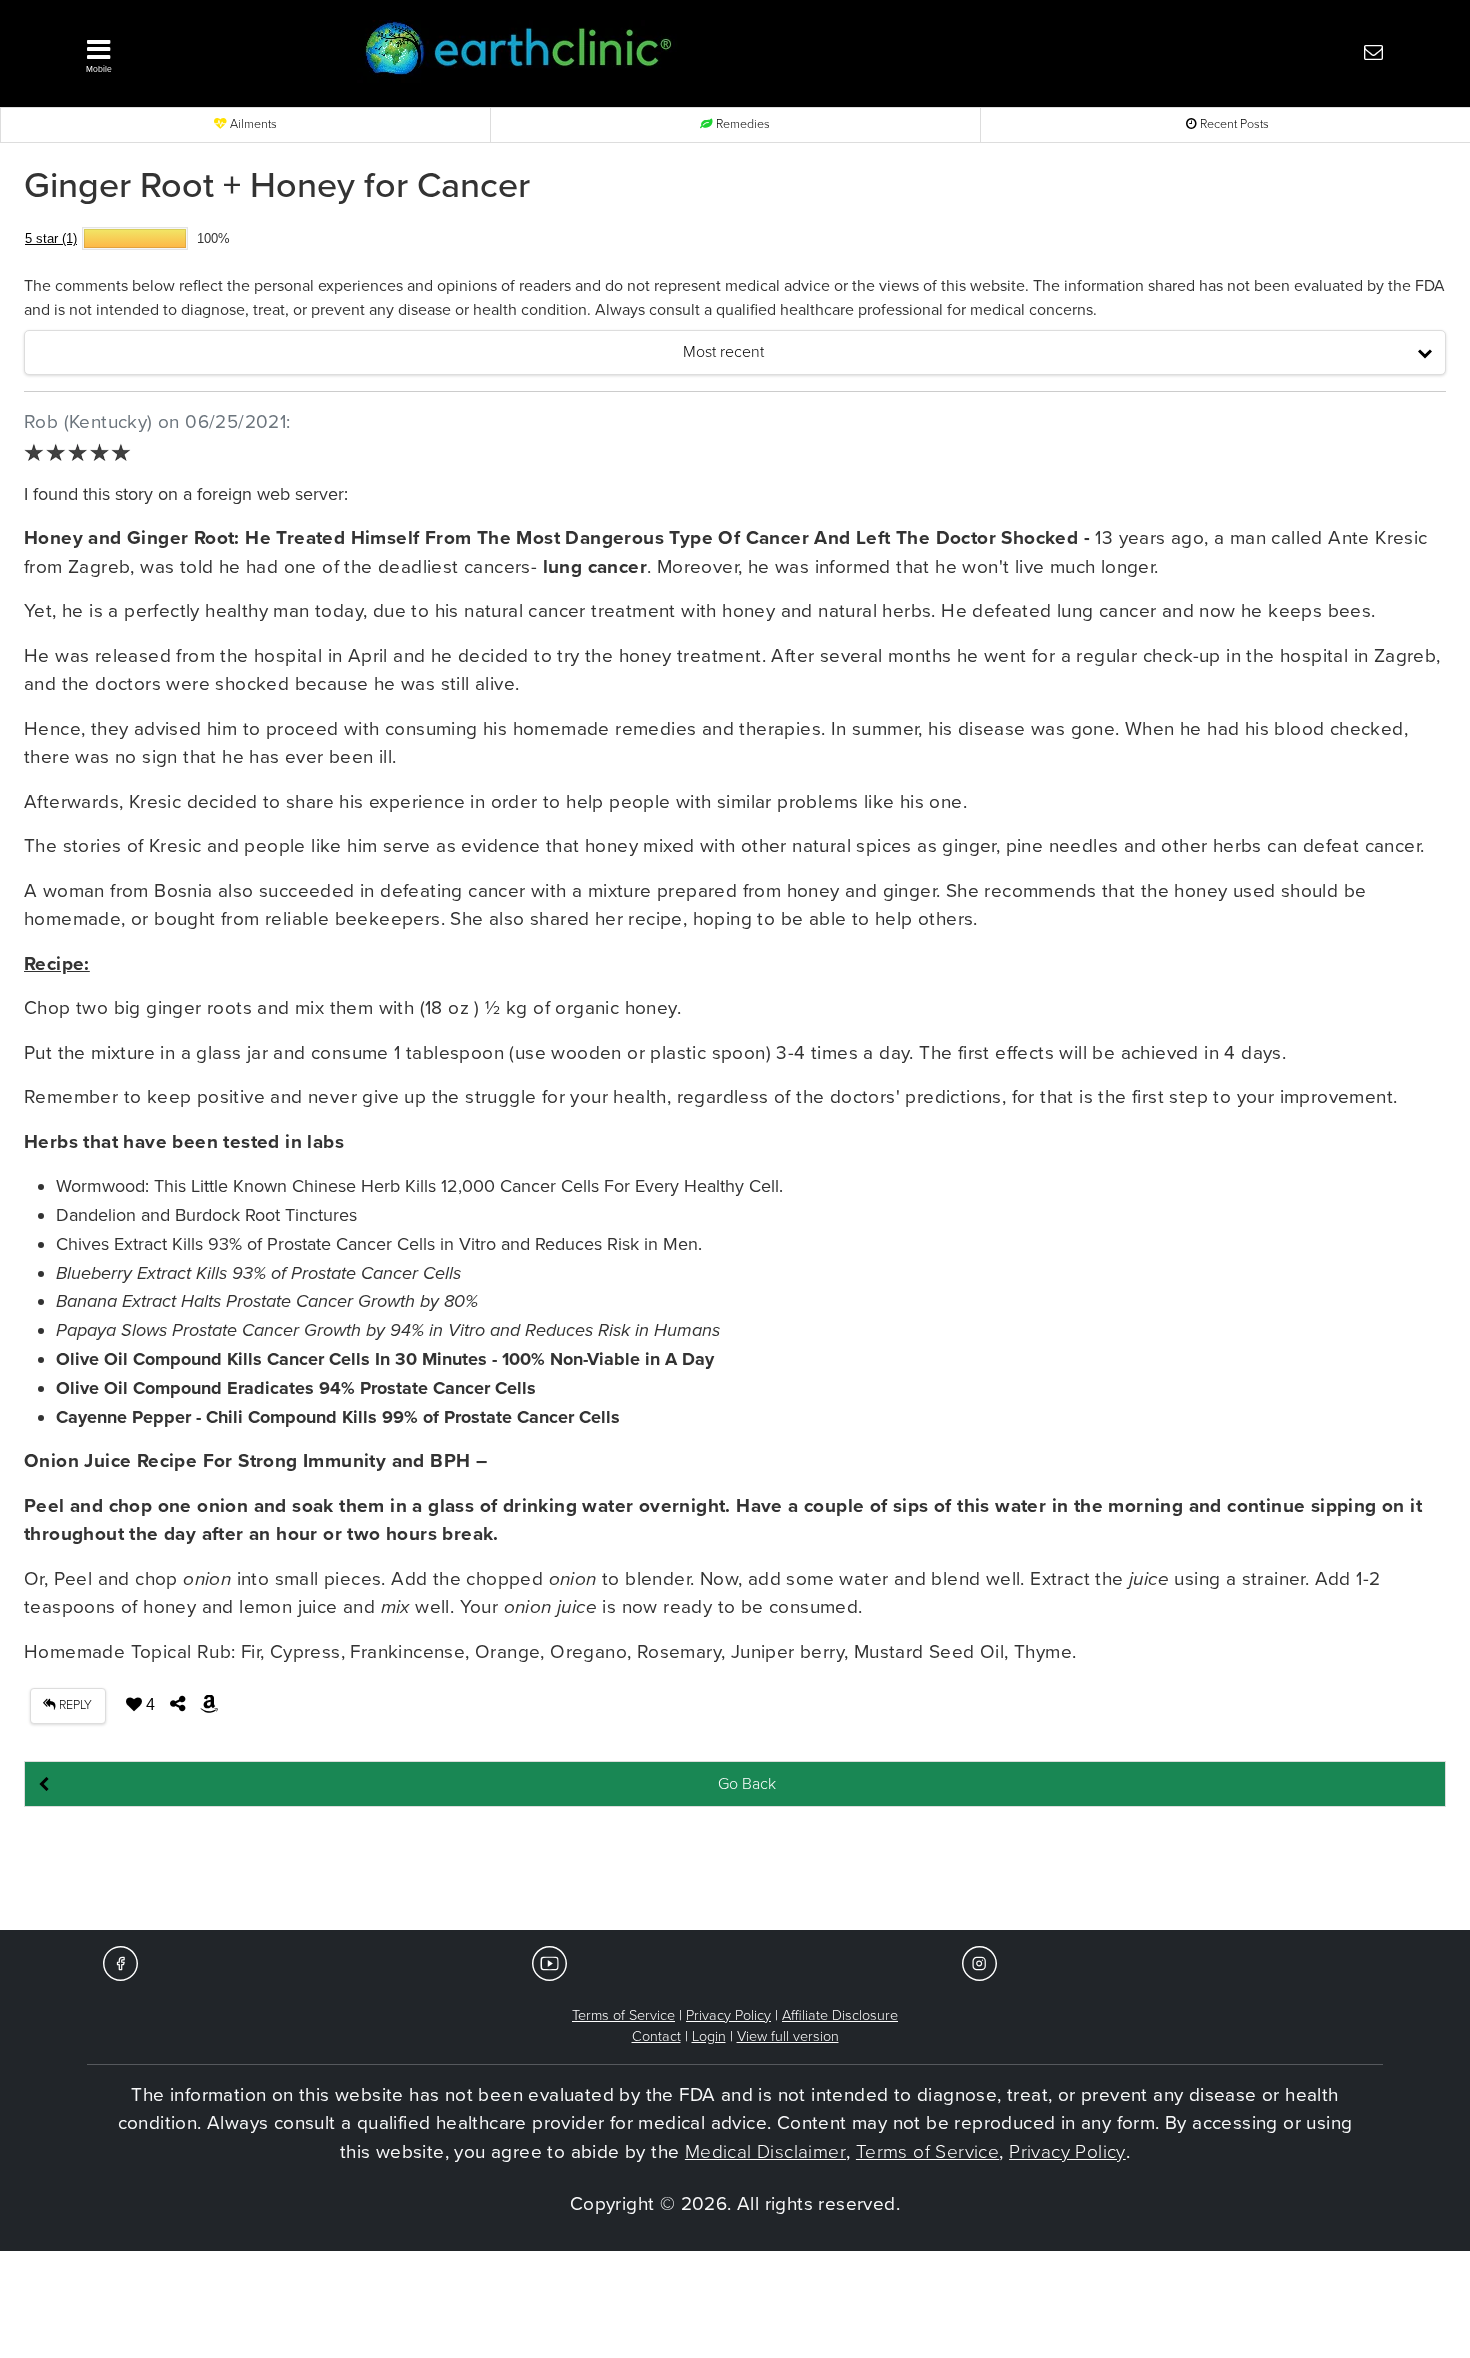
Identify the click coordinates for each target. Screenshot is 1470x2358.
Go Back (747, 1784)
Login (709, 2036)
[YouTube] (549, 1962)
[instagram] (979, 1962)
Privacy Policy (728, 2015)
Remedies (741, 124)
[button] (195, 51)
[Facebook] (120, 1962)
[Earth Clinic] (681, 51)
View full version (788, 2036)
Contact (656, 2036)
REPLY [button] (74, 1705)
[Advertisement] (735, 1870)
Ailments (252, 124)
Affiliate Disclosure (840, 2015)
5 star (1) (51, 238)
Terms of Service (623, 2015)
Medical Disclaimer (765, 2152)
